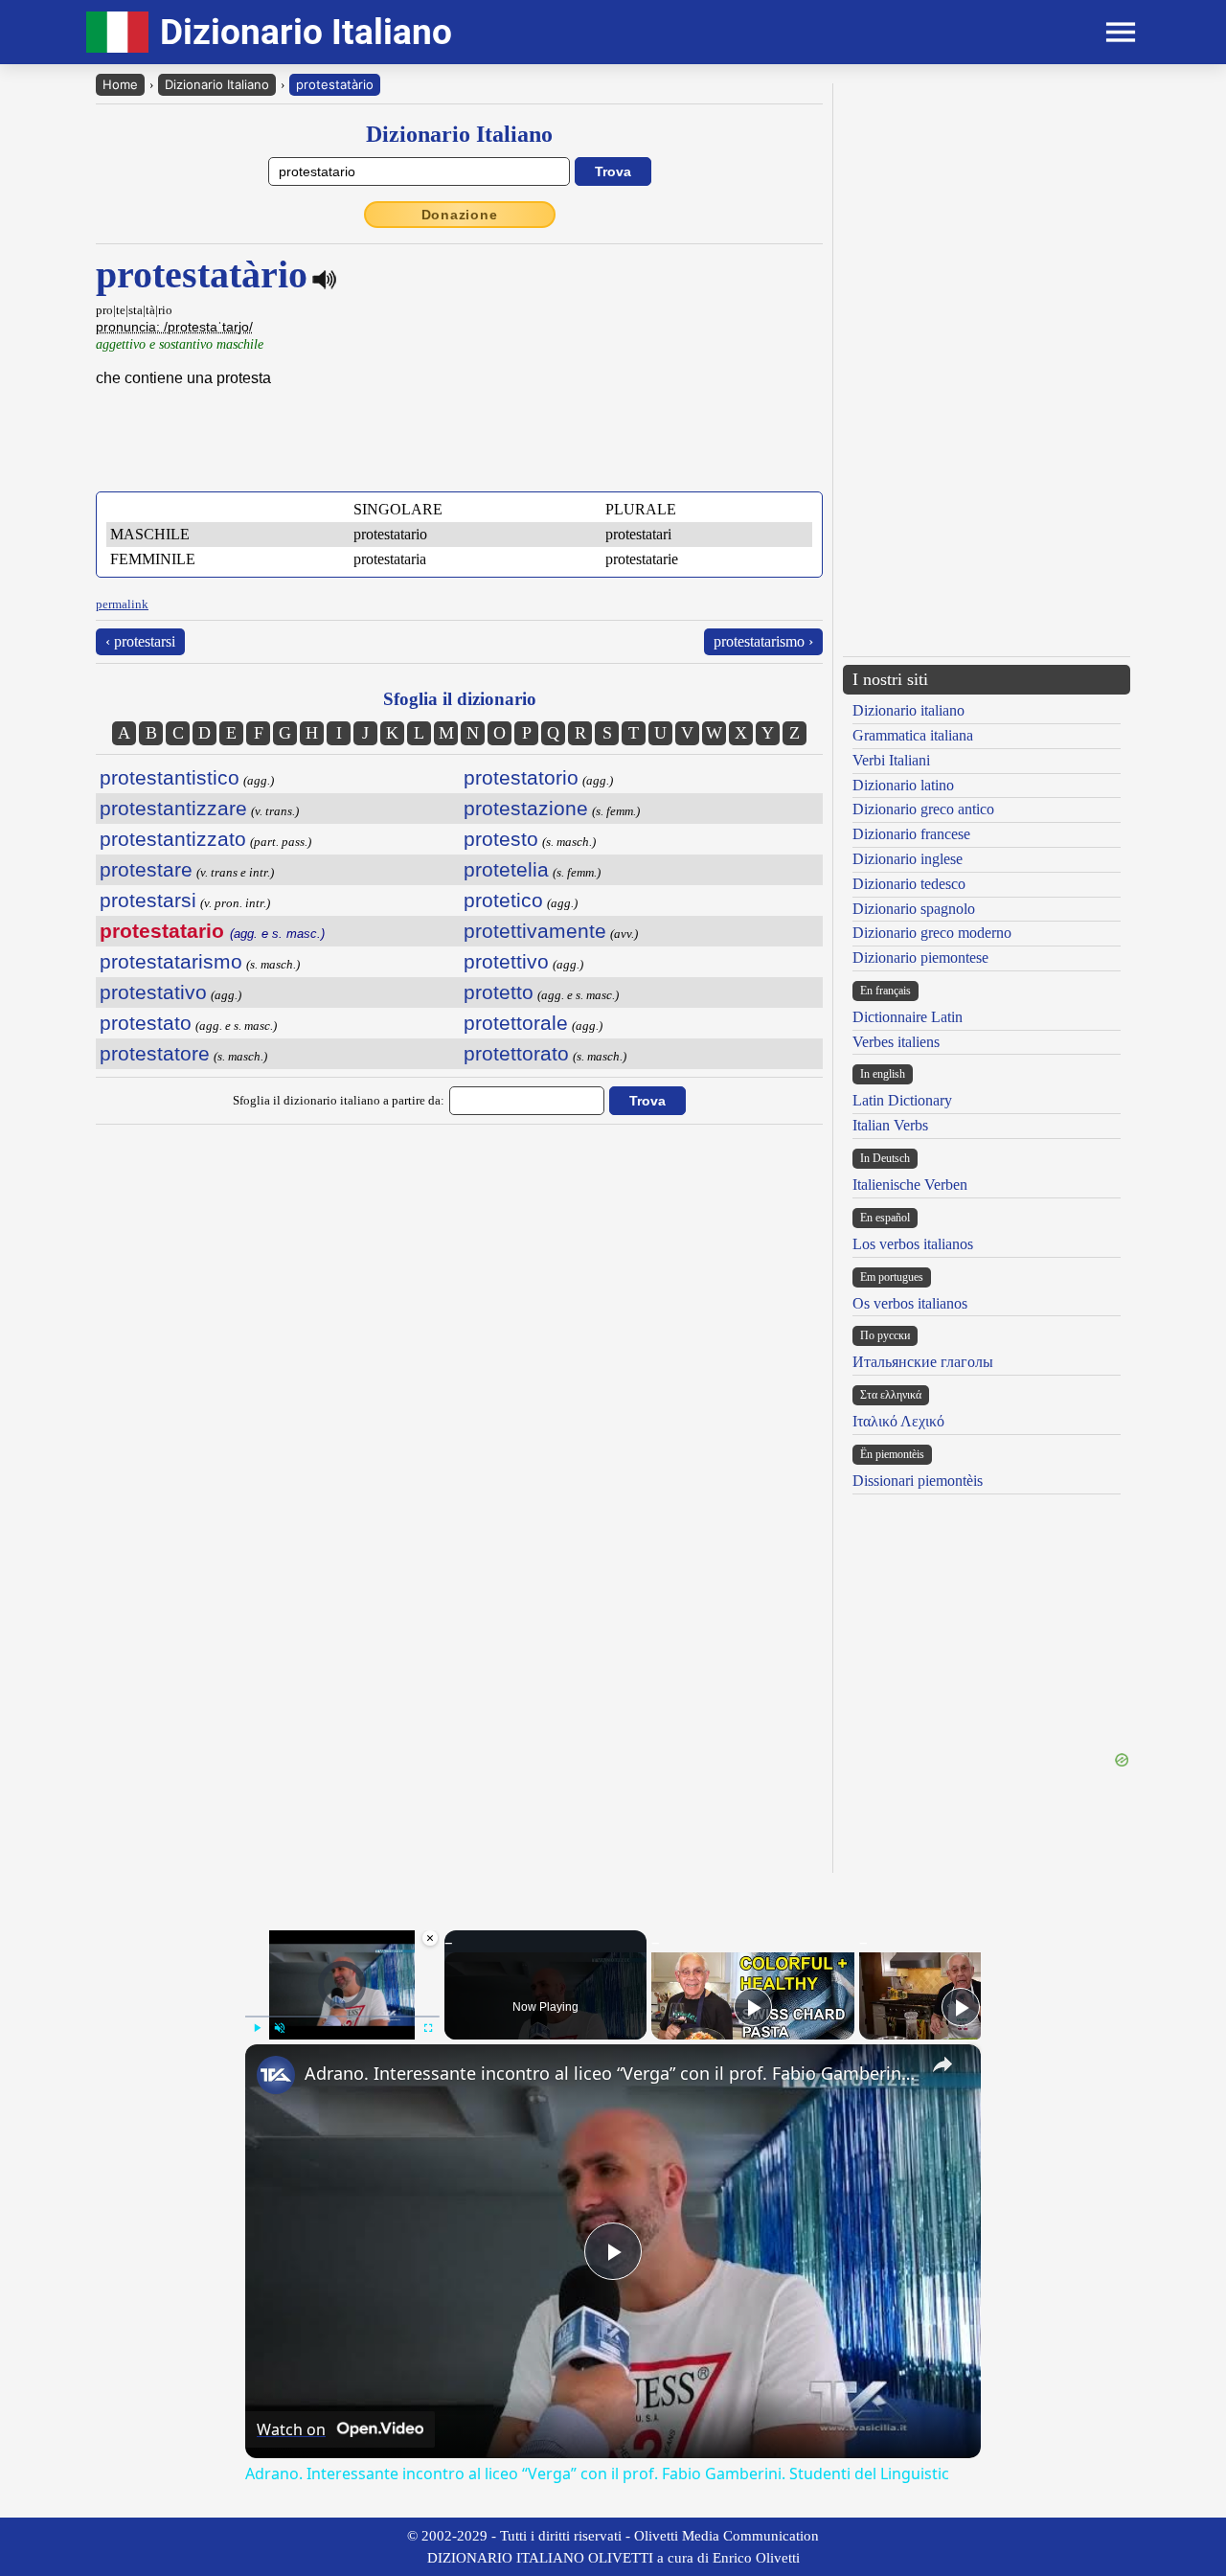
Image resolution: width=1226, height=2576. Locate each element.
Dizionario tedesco (909, 884)
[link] (276, 2075)
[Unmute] (280, 2028)
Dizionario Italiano (217, 84)
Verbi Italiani (891, 760)
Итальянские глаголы (923, 1362)
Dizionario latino (903, 785)
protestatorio (521, 777)
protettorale (516, 1023)
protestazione (526, 808)
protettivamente (535, 931)
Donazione (460, 215)
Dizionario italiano (908, 710)
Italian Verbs (890, 1125)
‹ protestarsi (140, 641)
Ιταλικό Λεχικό (898, 1421)
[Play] (257, 2028)
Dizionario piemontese (920, 957)
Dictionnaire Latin (908, 1017)
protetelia (506, 869)
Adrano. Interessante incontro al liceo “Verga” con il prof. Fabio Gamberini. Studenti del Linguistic (610, 2073)
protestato (146, 1023)
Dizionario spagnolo (914, 909)
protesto (501, 839)
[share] (942, 2064)
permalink (122, 604)
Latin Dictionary (902, 1100)
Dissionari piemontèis (918, 1481)
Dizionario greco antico (923, 809)
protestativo (153, 992)
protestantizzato (173, 839)
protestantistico (170, 777)
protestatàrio (335, 84)
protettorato (516, 1053)
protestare (146, 869)
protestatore (155, 1053)
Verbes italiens (896, 1042)
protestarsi (148, 900)
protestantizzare (173, 808)
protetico (503, 900)
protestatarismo (171, 961)
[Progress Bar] (342, 2017)
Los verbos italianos (913, 1244)
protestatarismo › (763, 641)
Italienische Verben (910, 1185)
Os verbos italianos (910, 1303)
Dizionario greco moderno (932, 933)
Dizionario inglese (908, 859)
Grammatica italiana (913, 735)
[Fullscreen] (428, 2028)
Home (120, 84)
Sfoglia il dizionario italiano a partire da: (339, 1100)
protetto (499, 992)
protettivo (506, 961)
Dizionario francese (911, 834)
